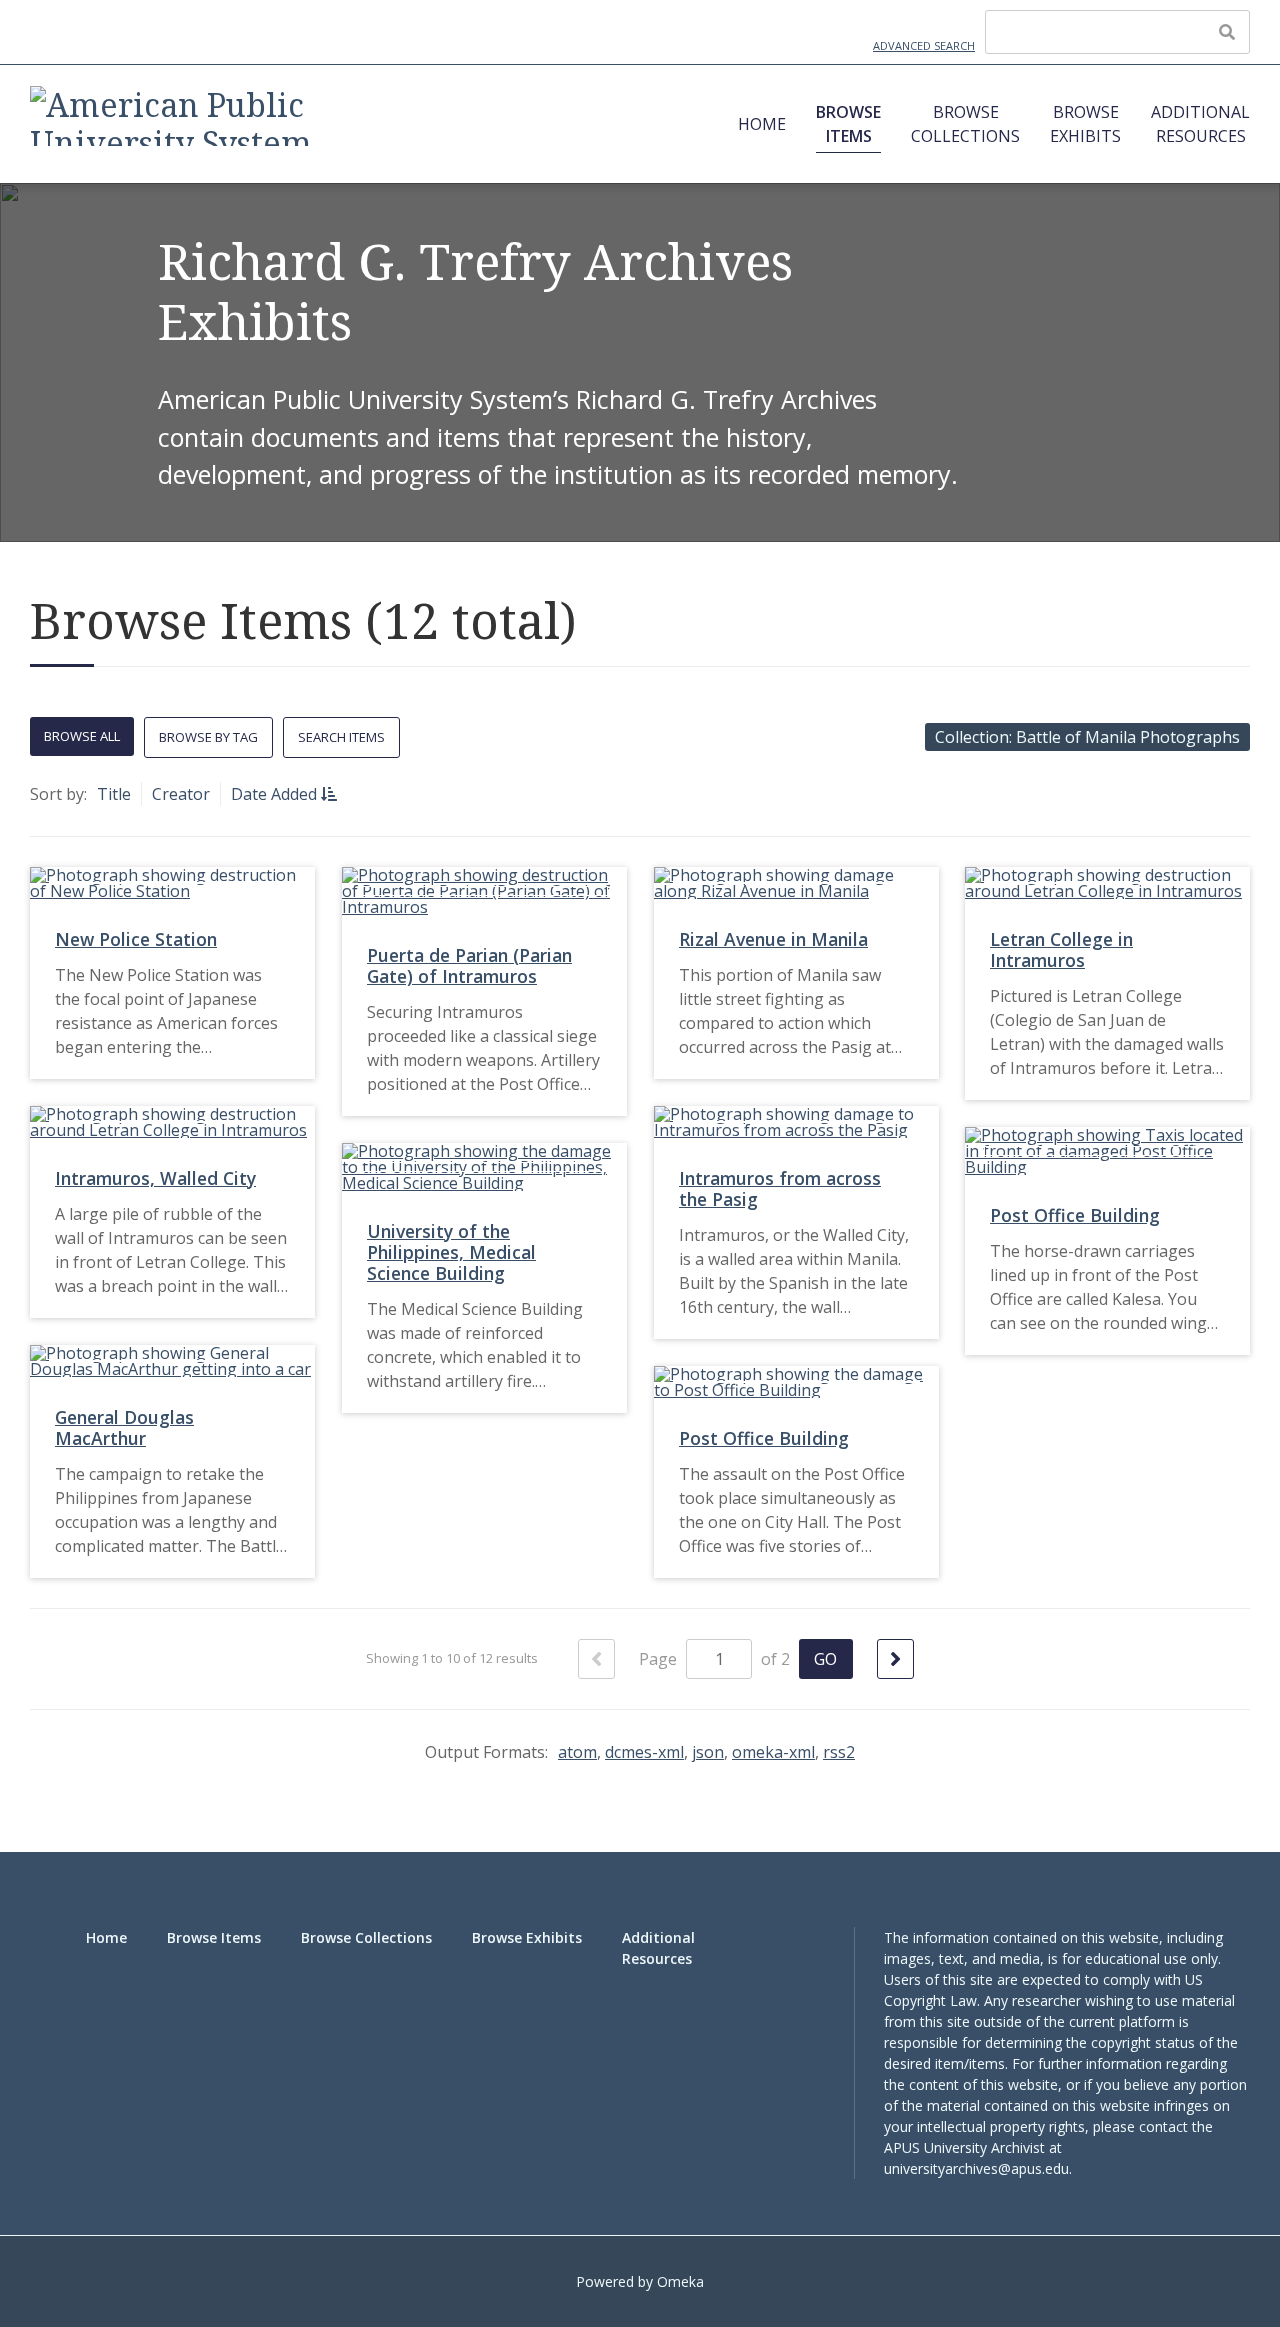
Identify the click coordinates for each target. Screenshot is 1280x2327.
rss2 (839, 1752)
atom (577, 1752)
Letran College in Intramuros (1061, 949)
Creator (181, 794)
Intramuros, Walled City (155, 1178)
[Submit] (1227, 32)
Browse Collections (965, 124)
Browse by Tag (208, 737)
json (708, 1752)
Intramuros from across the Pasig (780, 1188)
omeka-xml (773, 1752)
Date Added (276, 794)
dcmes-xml (644, 1752)
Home (762, 124)
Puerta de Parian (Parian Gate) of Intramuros (469, 965)
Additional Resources (1200, 124)
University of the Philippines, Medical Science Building (451, 1252)
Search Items (341, 737)
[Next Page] (895, 1659)
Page (660, 1659)
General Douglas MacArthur (124, 1427)
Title (114, 794)
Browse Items (848, 124)
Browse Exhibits (1085, 124)
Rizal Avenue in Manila (773, 939)
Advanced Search (924, 45)
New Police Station (136, 939)
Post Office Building (1075, 1215)
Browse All (82, 736)
